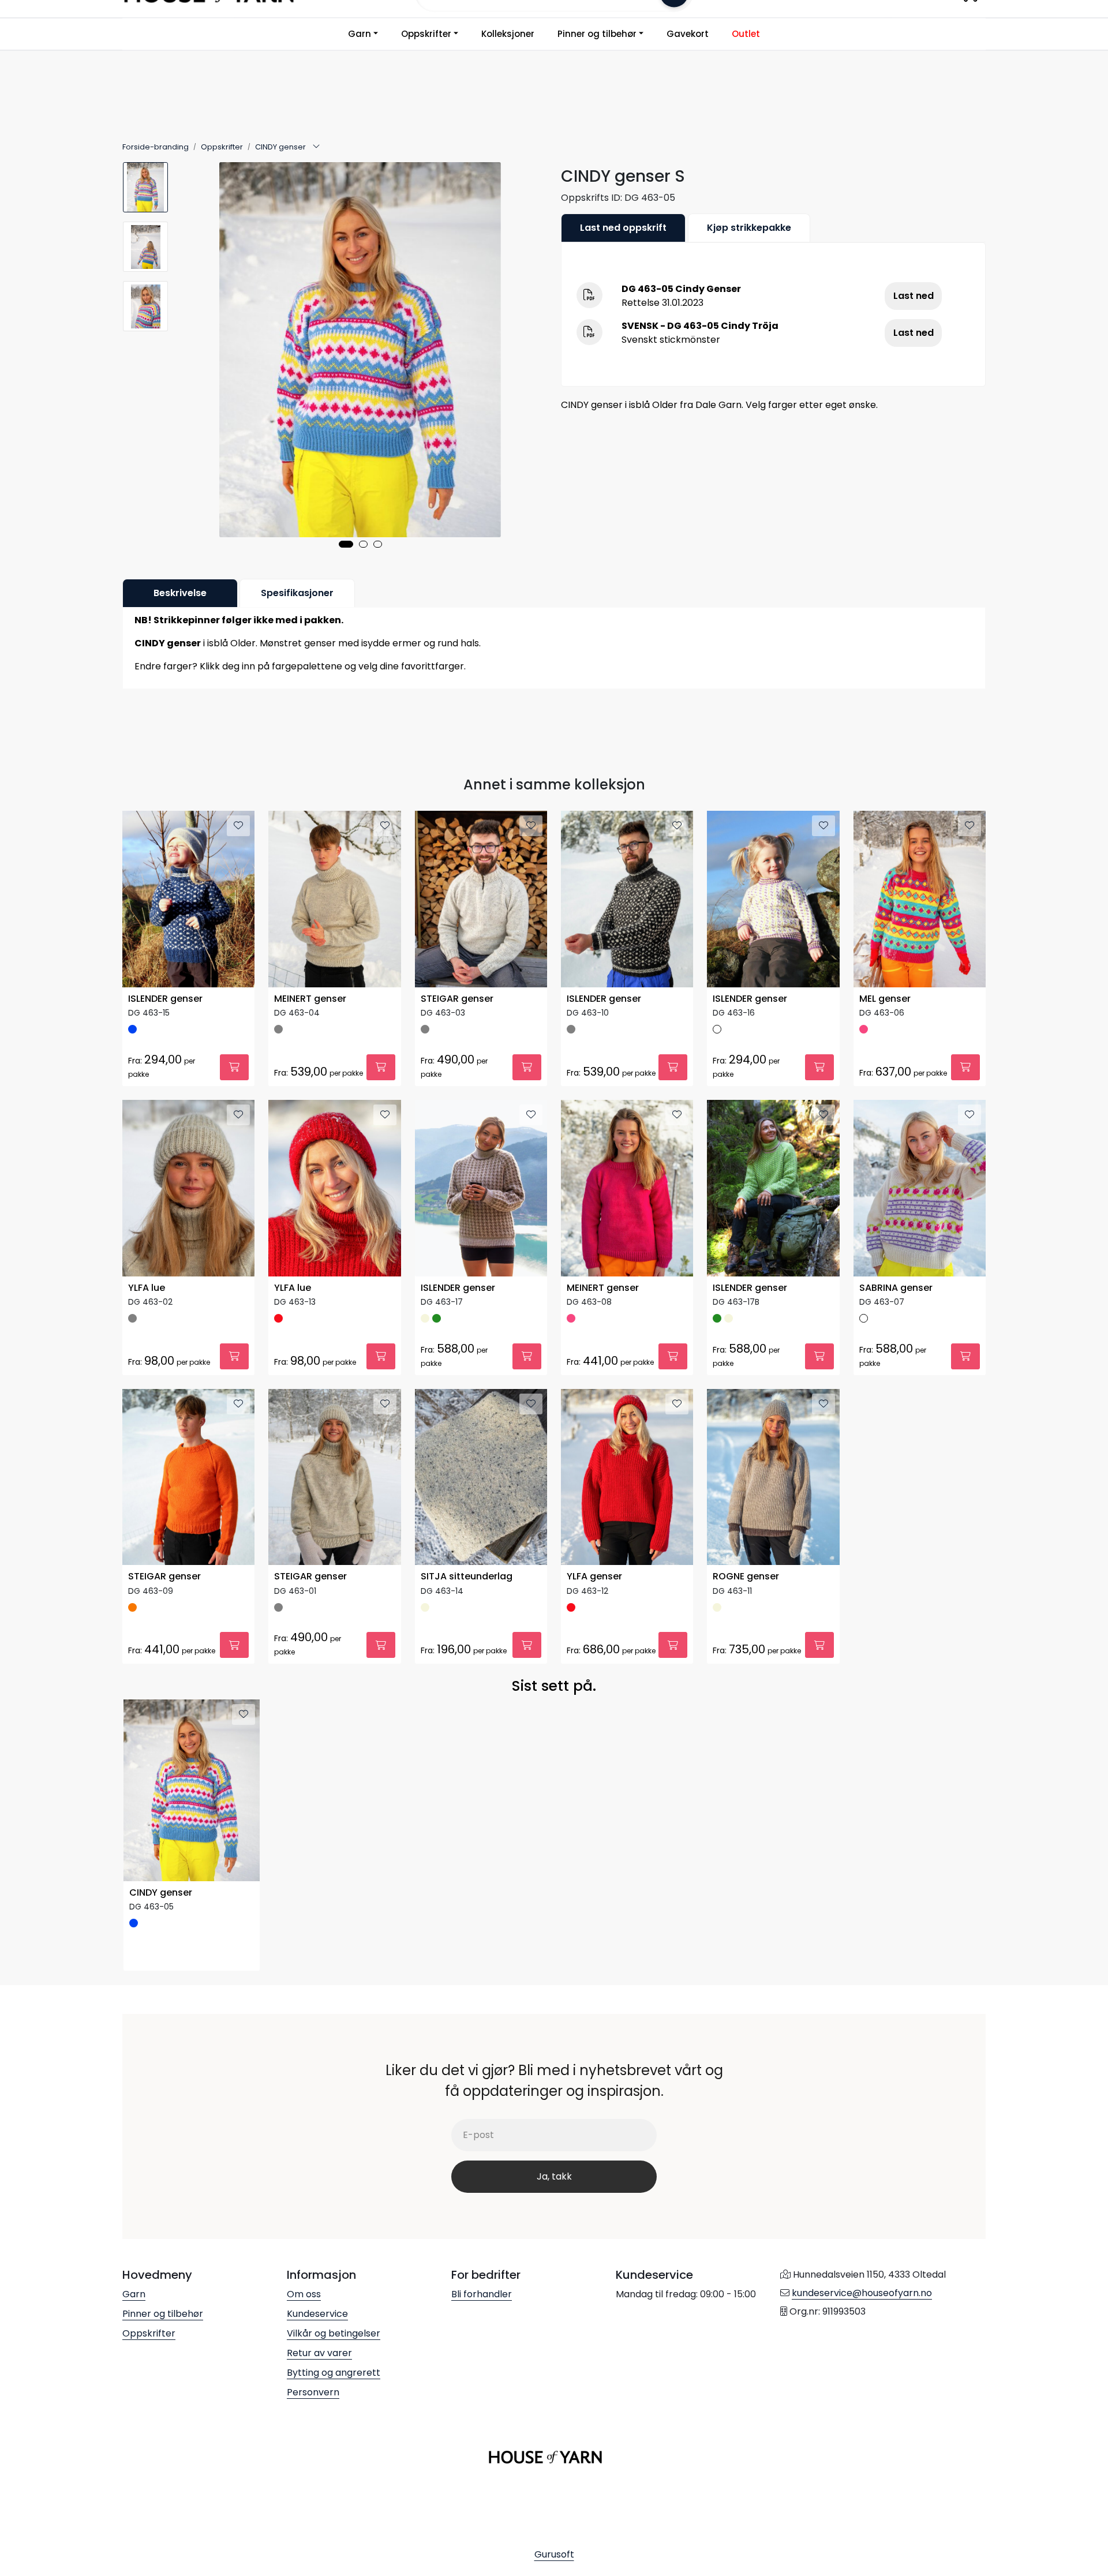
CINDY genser (161, 1893)
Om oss (304, 2294)
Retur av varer (319, 2353)
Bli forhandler (482, 2294)
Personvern (313, 2392)
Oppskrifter (426, 34)
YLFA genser (594, 1577)
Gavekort (688, 34)
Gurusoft (554, 2554)
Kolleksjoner (508, 34)
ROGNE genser (746, 1577)
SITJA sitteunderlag (467, 1577)
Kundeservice (317, 2314)
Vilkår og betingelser (334, 2333)
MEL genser (885, 999)
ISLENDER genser (165, 999)
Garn (360, 34)
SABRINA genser (896, 1288)
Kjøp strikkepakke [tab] (749, 228)
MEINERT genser (310, 999)
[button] (346, 544)
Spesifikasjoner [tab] (297, 593)
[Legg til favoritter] (238, 826)
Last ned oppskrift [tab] (623, 228)
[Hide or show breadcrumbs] (316, 147)
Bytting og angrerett (334, 2373)
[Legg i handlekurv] (234, 1067)
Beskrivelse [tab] (180, 593)
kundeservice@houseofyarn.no (862, 2293)
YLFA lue (147, 1288)
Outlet (746, 34)
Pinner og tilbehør (597, 34)
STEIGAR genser (457, 999)
